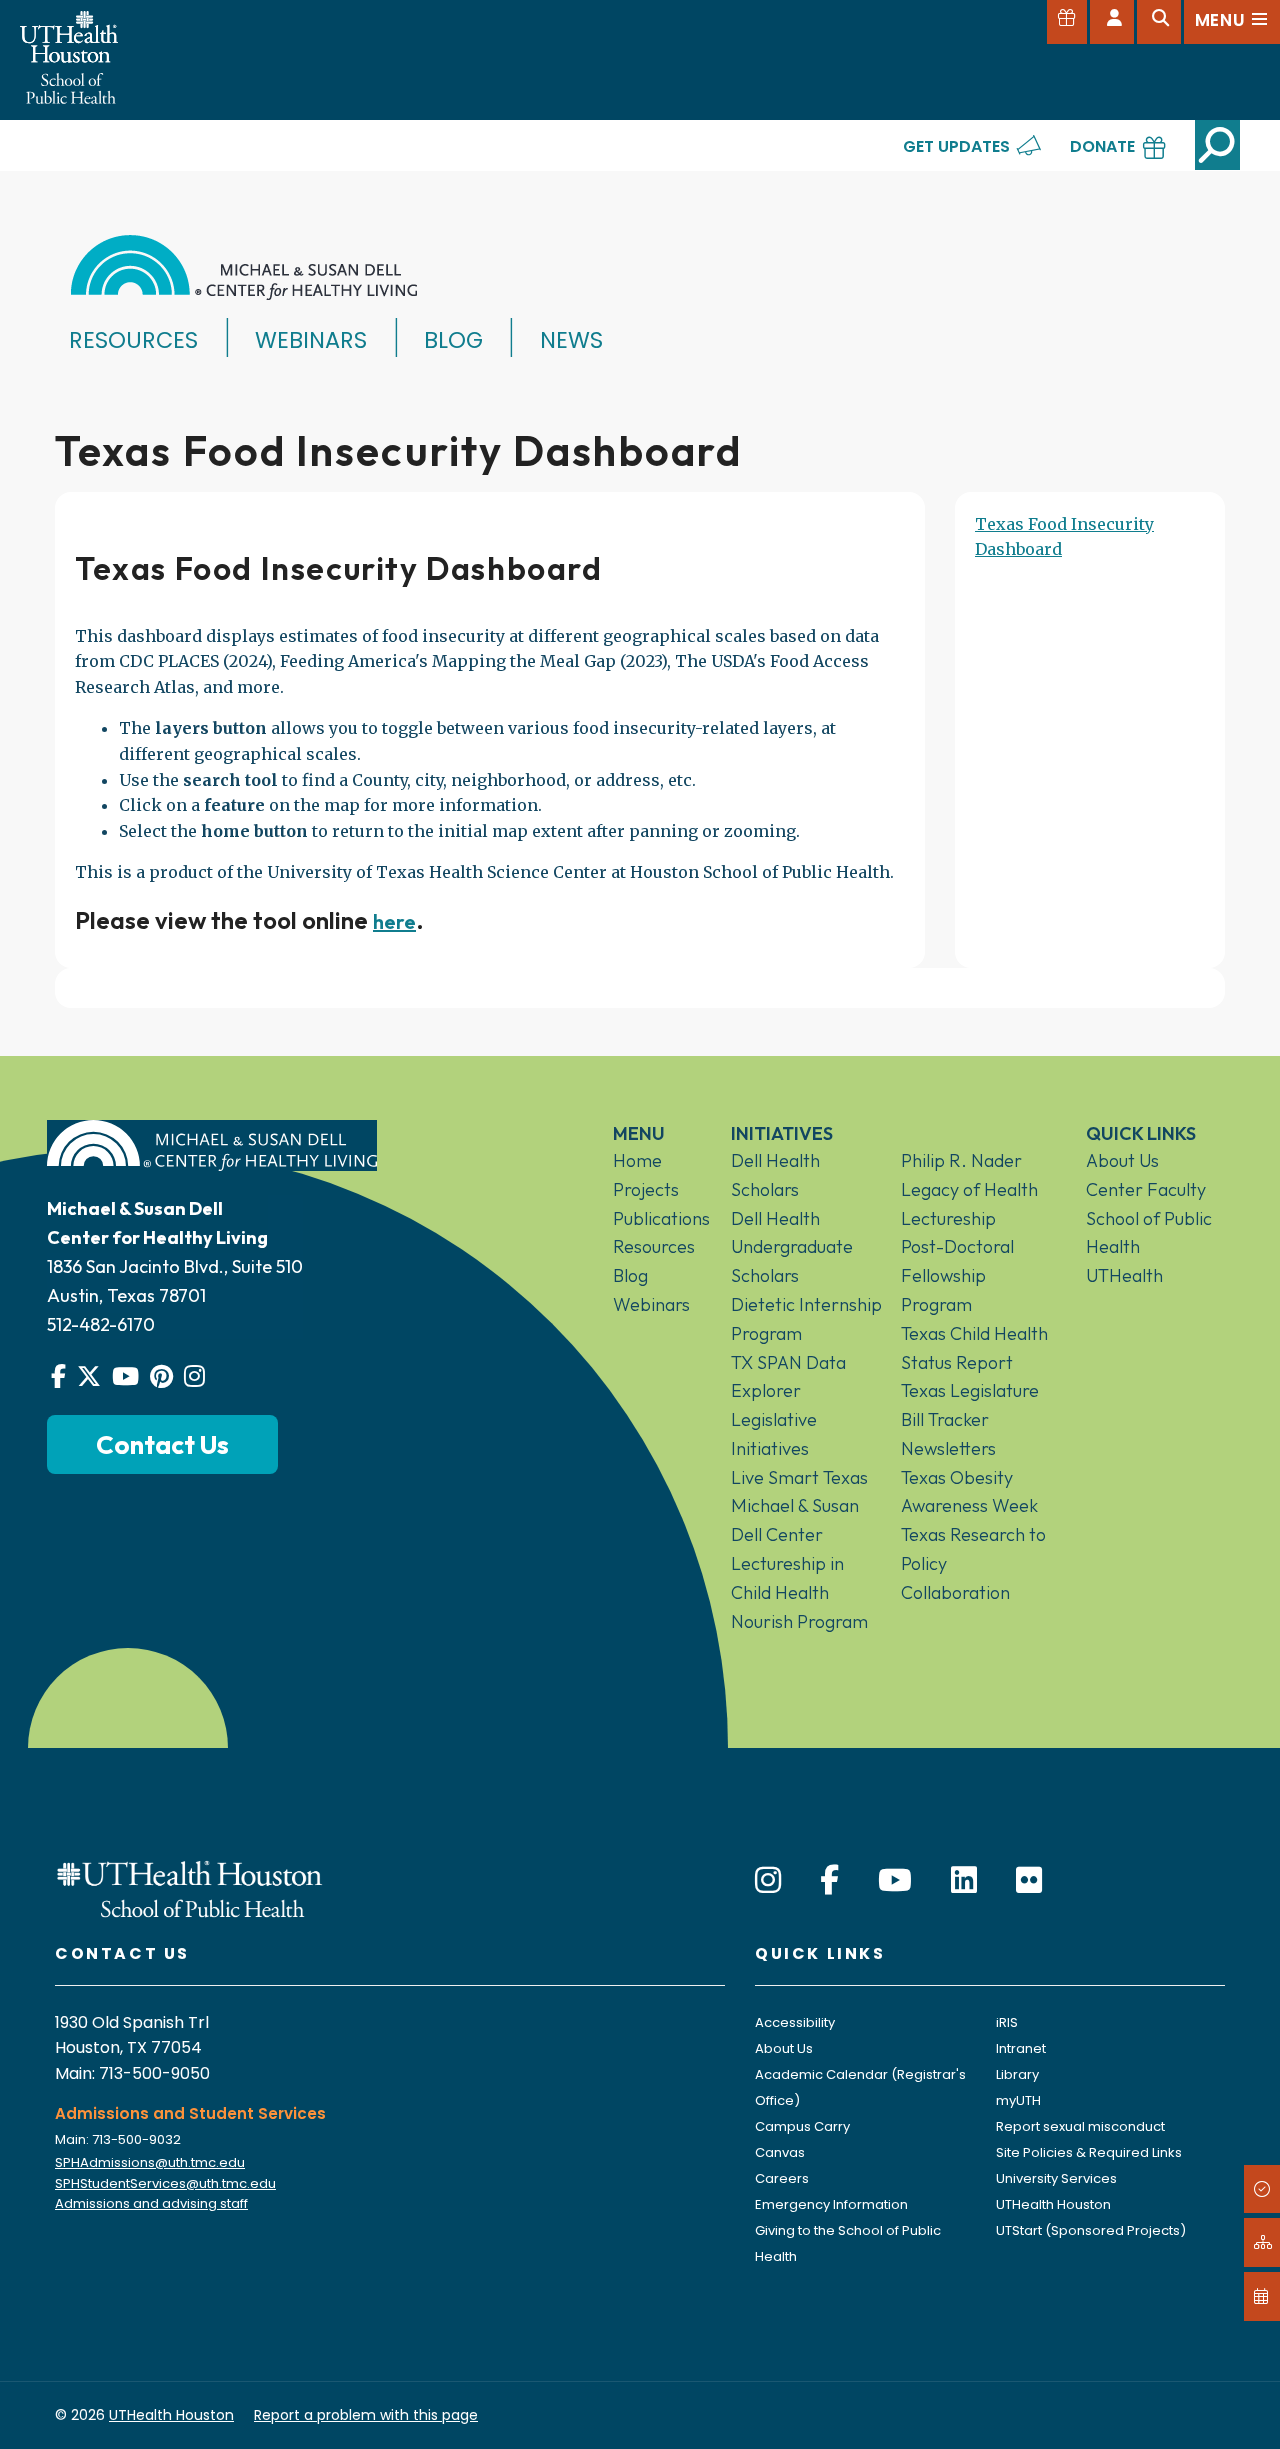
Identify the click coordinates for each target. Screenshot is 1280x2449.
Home (637, 1160)
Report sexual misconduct (1080, 2126)
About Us (1122, 1160)
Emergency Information (831, 2204)
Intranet (1021, 2048)
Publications (657, 1218)
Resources (133, 340)
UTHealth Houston (1053, 2204)
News (571, 340)
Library (1017, 2074)
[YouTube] (895, 1880)
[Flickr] (1029, 1880)
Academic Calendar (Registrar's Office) (860, 2087)
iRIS (1007, 2022)
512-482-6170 (101, 1324)
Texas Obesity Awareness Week (969, 1492)
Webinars (311, 340)
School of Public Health (1149, 1233)
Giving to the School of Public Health (848, 2243)
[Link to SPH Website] (190, 1887)
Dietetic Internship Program (806, 1319)
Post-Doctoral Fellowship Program (957, 1275)
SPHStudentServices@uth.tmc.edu (165, 2183)
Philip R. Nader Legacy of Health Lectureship (969, 1189)
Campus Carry (802, 2126)
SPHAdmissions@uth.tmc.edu (150, 2162)
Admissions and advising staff (151, 2203)
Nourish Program (799, 1621)
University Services (1056, 2178)
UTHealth (1124, 1275)
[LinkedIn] (964, 1880)
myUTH (1018, 2100)
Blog (453, 340)
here (394, 921)
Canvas (780, 2152)
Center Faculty (1146, 1189)
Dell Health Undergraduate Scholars (792, 1247)
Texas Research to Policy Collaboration (973, 1563)
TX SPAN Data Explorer (788, 1377)
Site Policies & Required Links (1089, 2152)
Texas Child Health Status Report (974, 1348)
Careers (782, 2178)
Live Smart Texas (799, 1477)
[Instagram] (768, 1880)
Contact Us (162, 1444)
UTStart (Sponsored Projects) (1091, 2230)
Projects (646, 1189)
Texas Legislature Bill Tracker (970, 1405)
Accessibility (795, 2022)
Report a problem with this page (366, 2415)
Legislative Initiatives (774, 1434)
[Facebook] (829, 1880)
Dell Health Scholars (775, 1175)
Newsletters (948, 1448)
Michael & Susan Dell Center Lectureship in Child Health (795, 1548)
